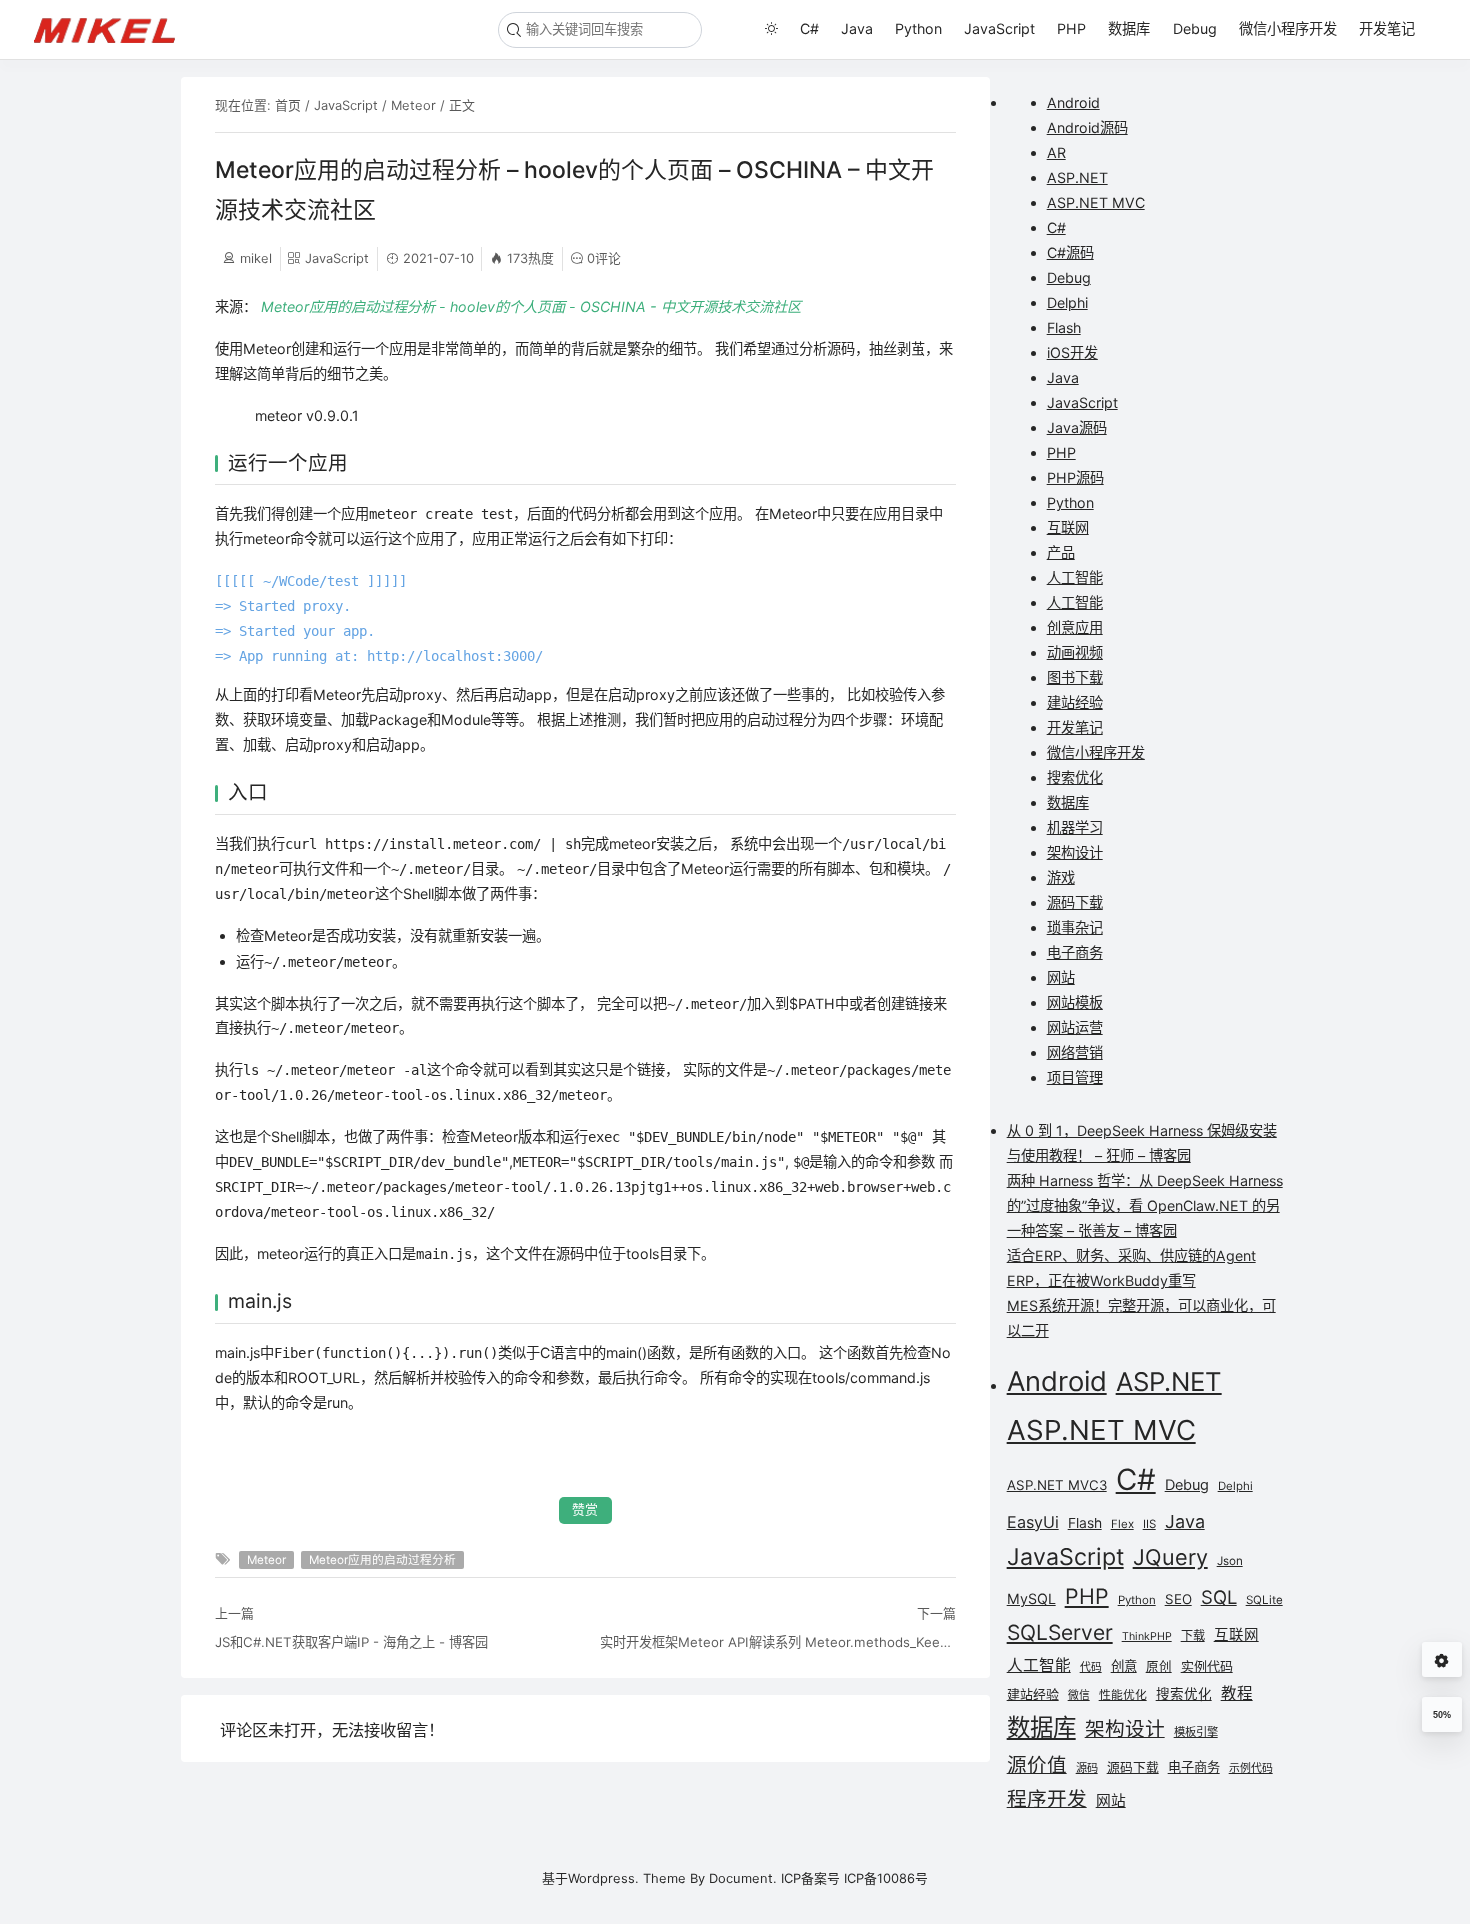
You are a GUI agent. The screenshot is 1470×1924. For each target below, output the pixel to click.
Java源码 (1077, 427)
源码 (1087, 1768)
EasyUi (1033, 1522)
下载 (1193, 1635)
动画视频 (1075, 652)
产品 (1061, 552)
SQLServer (1060, 1632)
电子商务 (1075, 952)
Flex (1122, 1524)
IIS (1149, 1524)
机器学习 (1075, 827)
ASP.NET (1077, 177)
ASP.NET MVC (1096, 202)
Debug (1195, 28)
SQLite (1264, 1600)
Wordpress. (603, 1878)
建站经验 (1075, 702)
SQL (1219, 1597)
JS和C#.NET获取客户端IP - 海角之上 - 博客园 (351, 1642)
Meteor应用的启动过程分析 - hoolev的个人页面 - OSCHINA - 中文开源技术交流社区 (531, 306)
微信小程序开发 (1288, 28)
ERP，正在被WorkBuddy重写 (1101, 1280)
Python (918, 28)
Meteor (413, 105)
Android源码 (1087, 127)
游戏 (1061, 877)
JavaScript (999, 28)
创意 (1124, 1666)
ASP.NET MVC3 (1057, 1485)
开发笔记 (1387, 28)
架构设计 (1075, 852)
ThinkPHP (1147, 1636)
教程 (1237, 1693)
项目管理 (1075, 1077)
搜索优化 (1075, 777)
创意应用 (1075, 627)
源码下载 (1075, 902)
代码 (1091, 1667)
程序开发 (1047, 1799)
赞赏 (585, 1509)
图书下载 (1075, 677)
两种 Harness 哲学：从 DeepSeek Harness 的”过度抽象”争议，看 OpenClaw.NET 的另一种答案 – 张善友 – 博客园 (1145, 1205)
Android (1073, 102)
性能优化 (1123, 1695)
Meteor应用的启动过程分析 (382, 1560)
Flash (1064, 327)
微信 (1079, 1695)
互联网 (1068, 527)
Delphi (1067, 302)
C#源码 (1070, 252)
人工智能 (1075, 577)
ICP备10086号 (886, 1878)
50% (1442, 1715)
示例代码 (1251, 1768)
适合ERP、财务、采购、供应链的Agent (1131, 1255)
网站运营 (1075, 1027)
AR (1056, 152)
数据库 (1129, 28)
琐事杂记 (1075, 927)
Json (1230, 1561)
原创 (1159, 1666)
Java (857, 28)
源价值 (1037, 1765)
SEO (1178, 1599)
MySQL (1031, 1598)
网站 (1061, 977)
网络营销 (1075, 1052)
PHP (1071, 28)
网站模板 (1075, 1002)
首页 (288, 105)
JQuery (1170, 1557)
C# (809, 28)
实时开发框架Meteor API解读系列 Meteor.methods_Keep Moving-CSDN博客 (777, 1642)
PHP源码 (1075, 477)
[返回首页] (113, 29)
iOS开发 (1072, 352)
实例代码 (1207, 1666)
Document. (743, 1878)
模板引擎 (1196, 1732)
